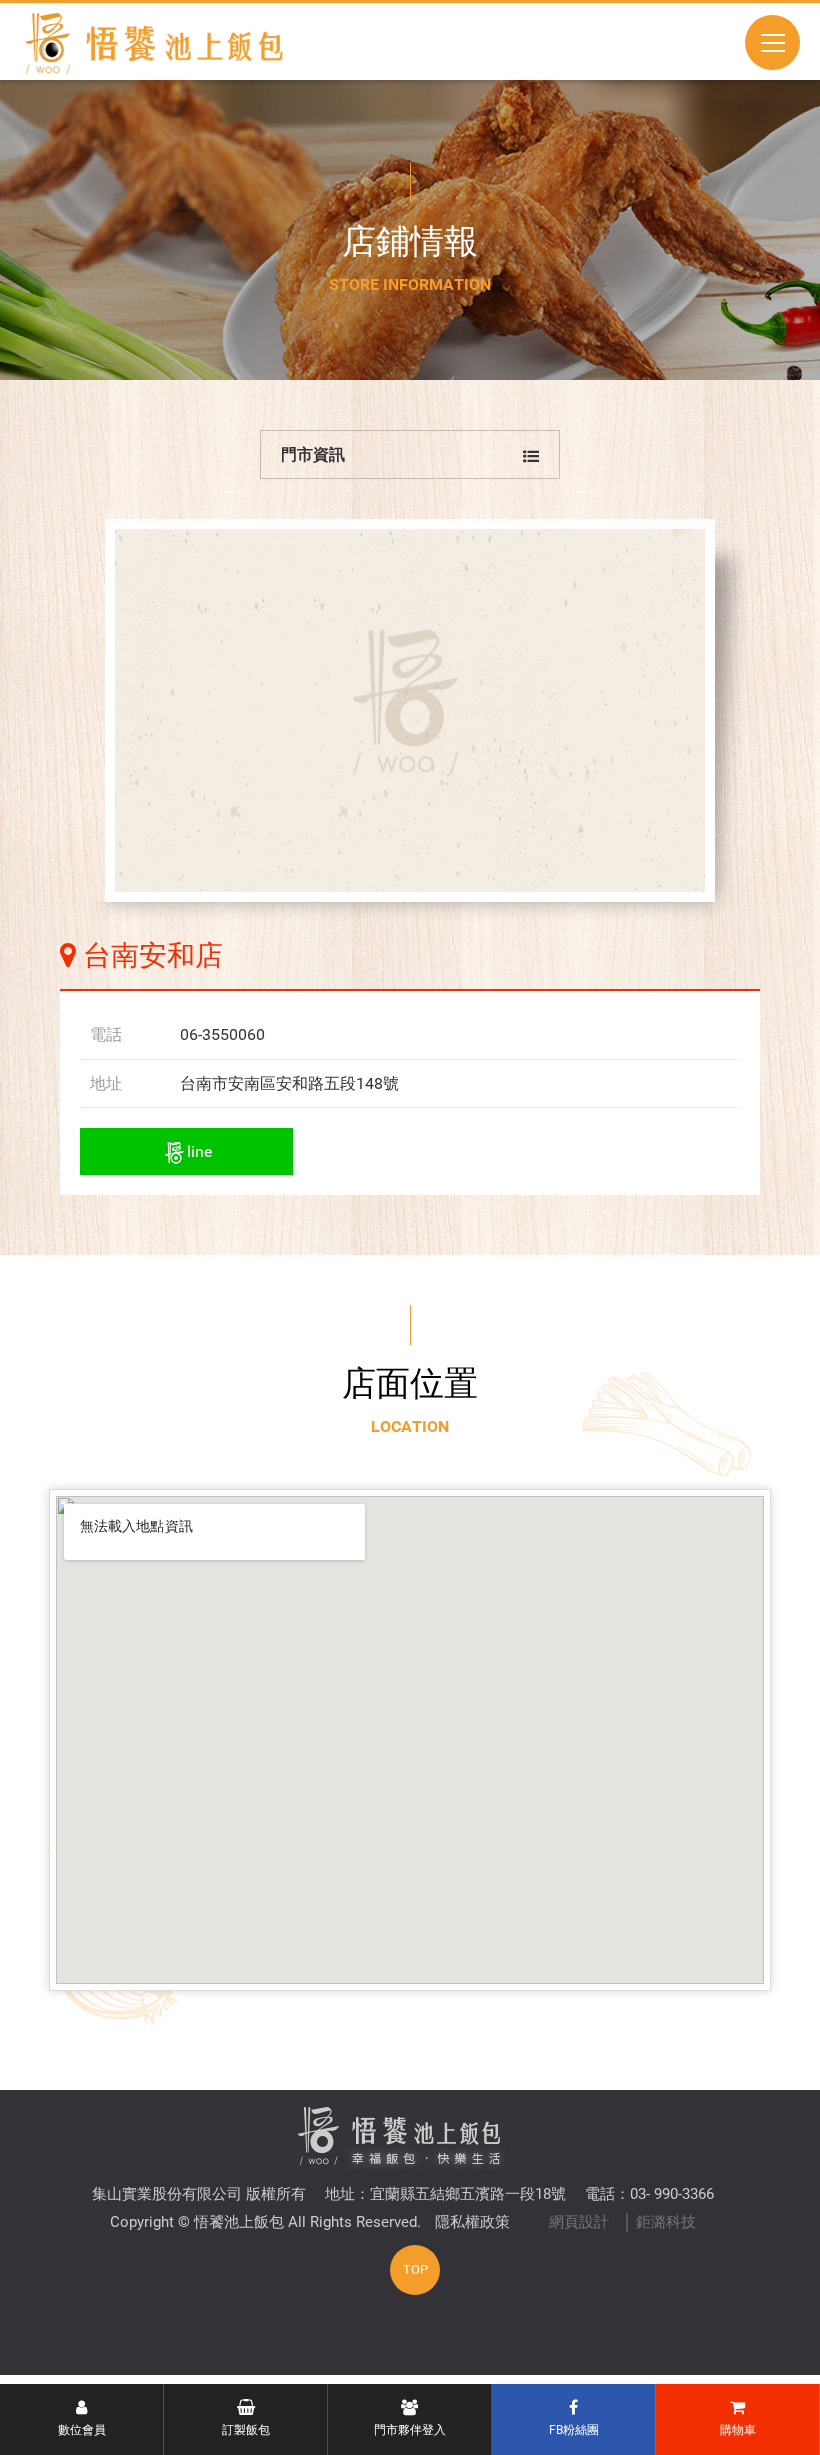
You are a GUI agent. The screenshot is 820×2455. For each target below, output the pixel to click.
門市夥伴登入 (410, 2430)
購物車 (738, 2430)
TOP (415, 2269)
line (199, 1151)
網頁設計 (579, 2222)
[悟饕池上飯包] (153, 43)
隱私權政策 (472, 2222)
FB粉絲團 (574, 2430)
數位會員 (82, 2430)
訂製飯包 (246, 2430)
